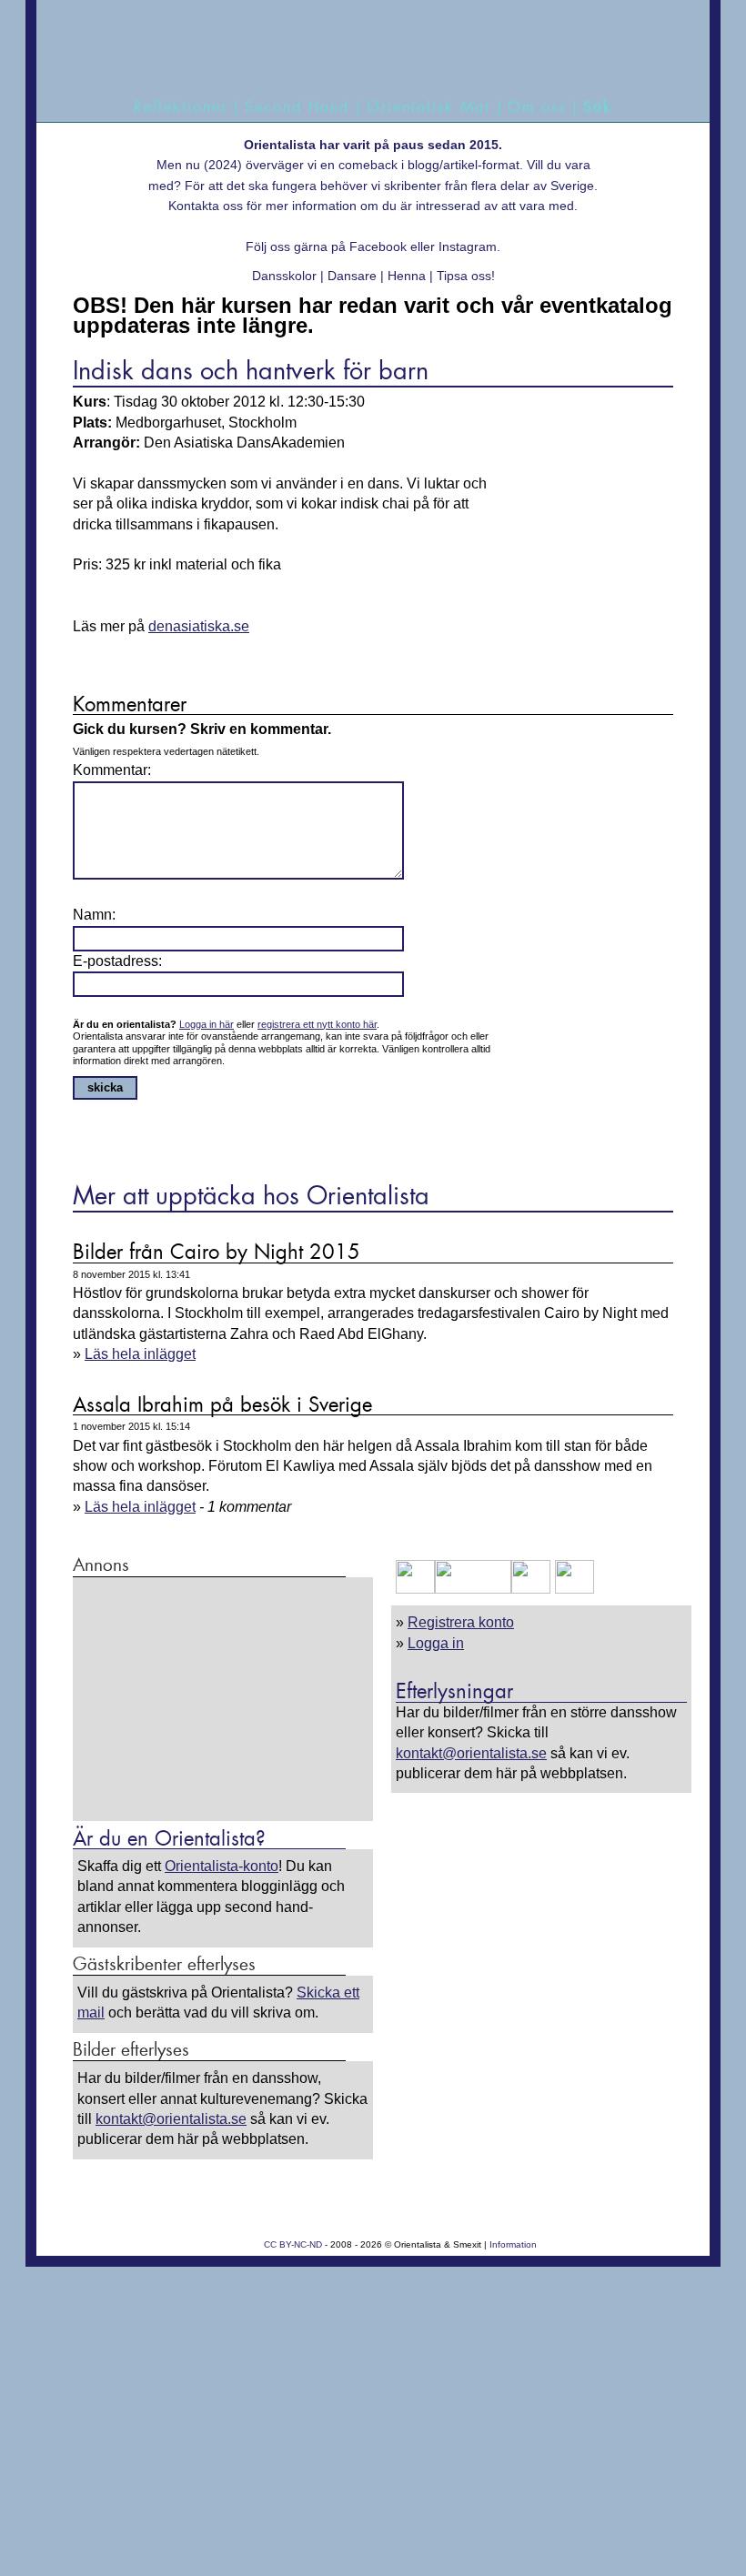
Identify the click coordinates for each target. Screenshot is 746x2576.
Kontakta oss (206, 206)
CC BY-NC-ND (293, 2244)
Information (513, 2244)
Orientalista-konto (222, 1866)
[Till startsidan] (365, 48)
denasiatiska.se (199, 626)
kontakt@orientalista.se (471, 1753)
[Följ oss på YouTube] (473, 1589)
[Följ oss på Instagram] (572, 1589)
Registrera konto (461, 1622)
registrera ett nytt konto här (317, 1024)
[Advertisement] (223, 1698)
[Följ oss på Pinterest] (531, 1589)
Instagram (468, 247)
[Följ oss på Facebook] (415, 1589)
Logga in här (207, 1024)
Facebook (378, 247)
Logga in (436, 1643)
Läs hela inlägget (140, 1354)
